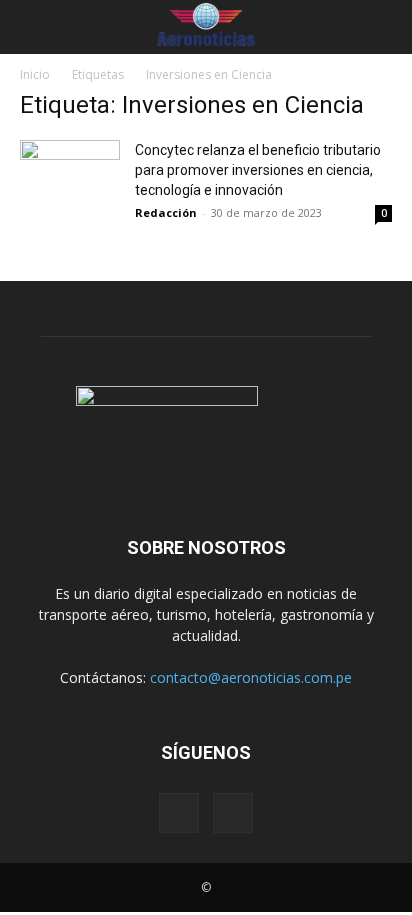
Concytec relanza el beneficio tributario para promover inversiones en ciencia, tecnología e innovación (258, 170)
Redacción (166, 212)
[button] (32, 27)
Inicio (35, 74)
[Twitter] (233, 813)
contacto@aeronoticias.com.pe (251, 677)
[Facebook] (179, 813)
